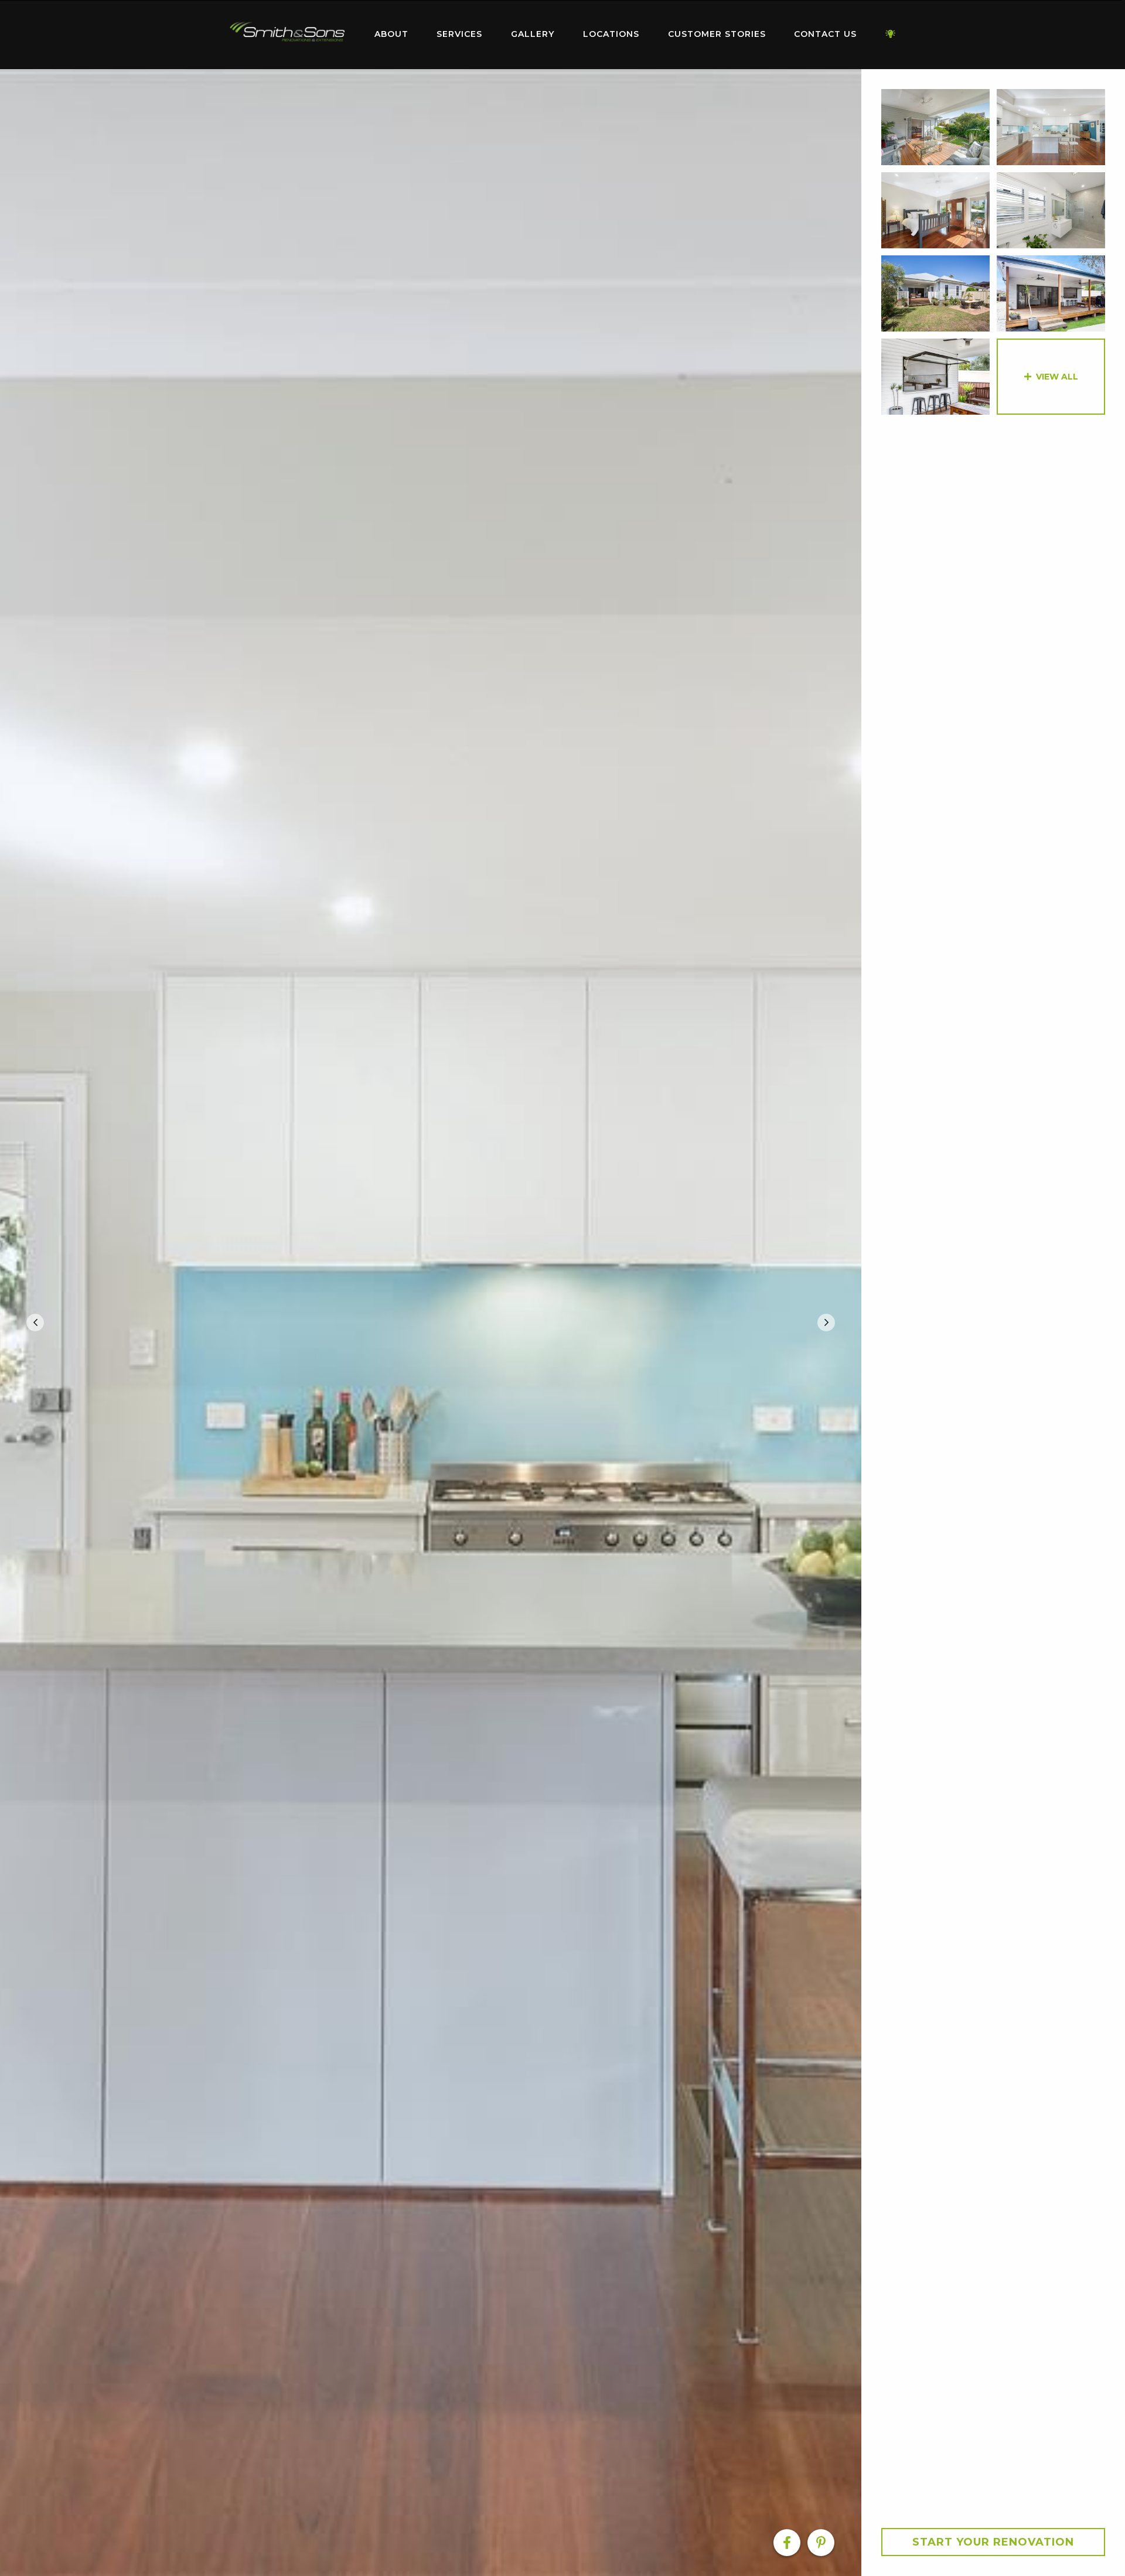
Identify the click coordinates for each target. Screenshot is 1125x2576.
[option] (431, 1323)
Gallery (533, 34)
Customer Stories (717, 34)
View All (1057, 377)
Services (459, 34)
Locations (611, 34)
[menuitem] (287, 35)
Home (287, 32)
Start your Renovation (993, 2542)
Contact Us (825, 34)
